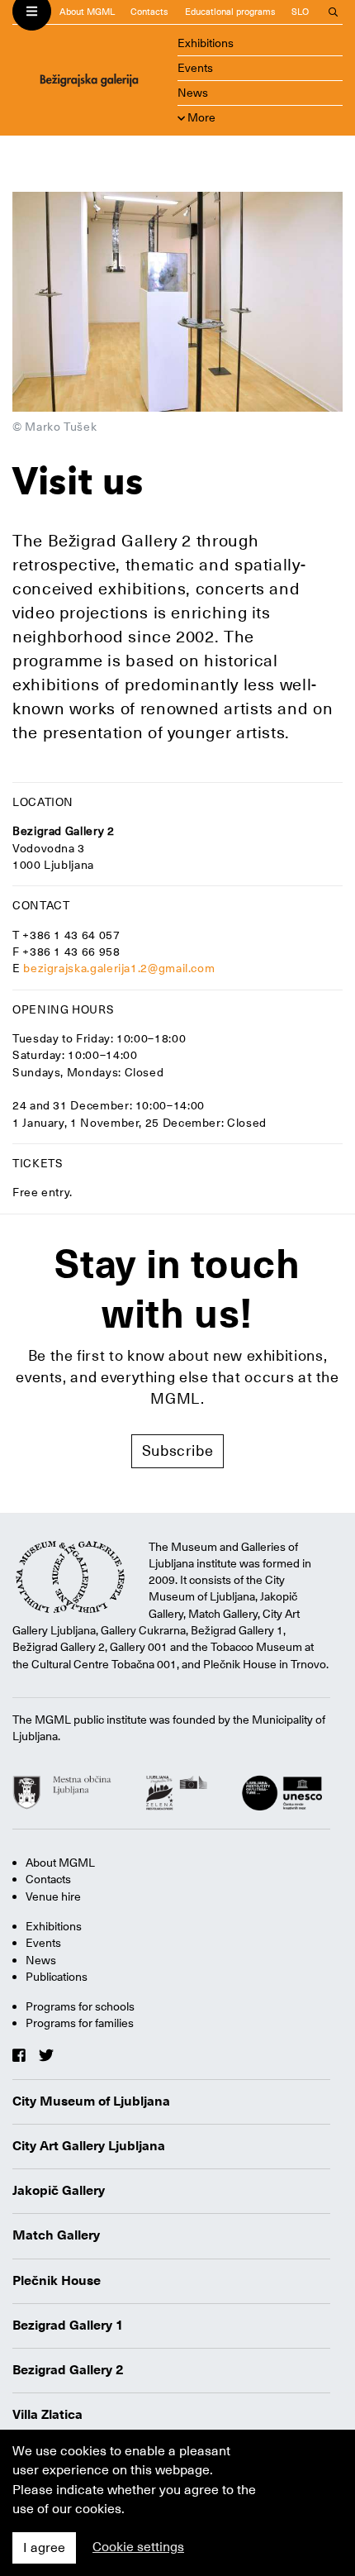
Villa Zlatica (47, 2415)
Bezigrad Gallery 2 (68, 2370)
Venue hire (53, 1896)
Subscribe (178, 1450)
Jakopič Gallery (59, 2191)
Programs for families (80, 2023)
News (193, 93)
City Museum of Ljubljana (91, 2101)
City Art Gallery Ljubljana (89, 2146)
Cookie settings (138, 2547)
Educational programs (230, 12)
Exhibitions (206, 43)
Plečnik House (57, 2281)
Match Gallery (56, 2235)
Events (195, 68)
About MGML (87, 12)
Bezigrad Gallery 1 (68, 2326)
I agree (44, 2548)
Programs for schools (80, 2006)
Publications (57, 1977)
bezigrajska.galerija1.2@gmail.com (119, 968)
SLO (300, 12)
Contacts (149, 12)
